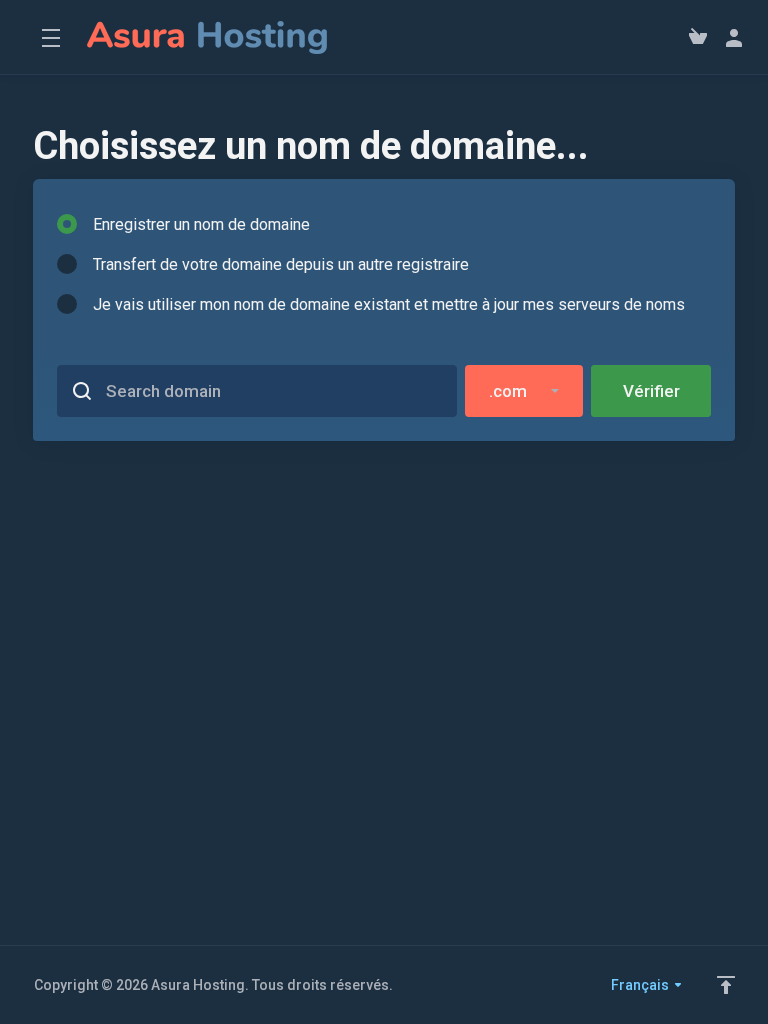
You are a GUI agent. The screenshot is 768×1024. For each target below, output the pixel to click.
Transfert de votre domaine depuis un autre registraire (281, 264)
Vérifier (651, 391)
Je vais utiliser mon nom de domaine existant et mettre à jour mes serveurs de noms (389, 304)
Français (641, 985)
